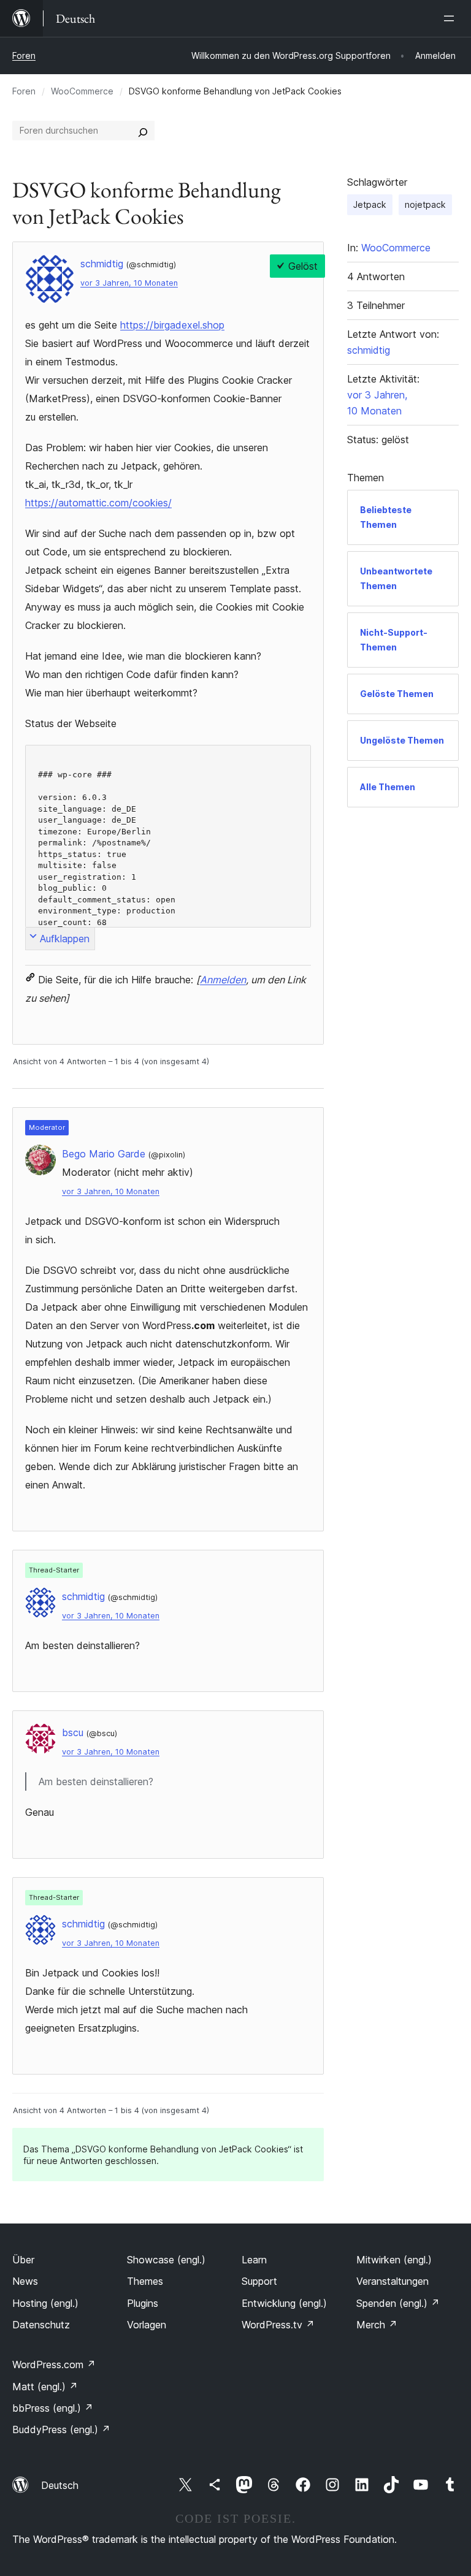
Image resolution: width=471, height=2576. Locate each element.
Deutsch (60, 2485)
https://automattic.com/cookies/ (98, 503)
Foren (24, 55)
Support (259, 2281)
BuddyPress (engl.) (61, 2429)
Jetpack (370, 204)
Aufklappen (65, 939)
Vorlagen (147, 2325)
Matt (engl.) (45, 2387)
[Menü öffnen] (451, 18)
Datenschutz (41, 2325)
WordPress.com (54, 2365)
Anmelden (223, 980)
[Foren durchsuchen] (143, 131)
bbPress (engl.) (53, 2408)
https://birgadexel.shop (172, 325)
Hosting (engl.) (45, 2303)
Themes (145, 2281)
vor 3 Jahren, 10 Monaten (129, 283)
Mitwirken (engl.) (394, 2260)
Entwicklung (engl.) (284, 2303)
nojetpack (425, 204)
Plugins (143, 2303)
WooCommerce (82, 91)
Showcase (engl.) (166, 2260)
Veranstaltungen (392, 2281)
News (25, 2281)
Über (23, 2260)
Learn (254, 2260)
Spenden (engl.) (398, 2303)
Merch (377, 2325)
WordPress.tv (278, 2325)
